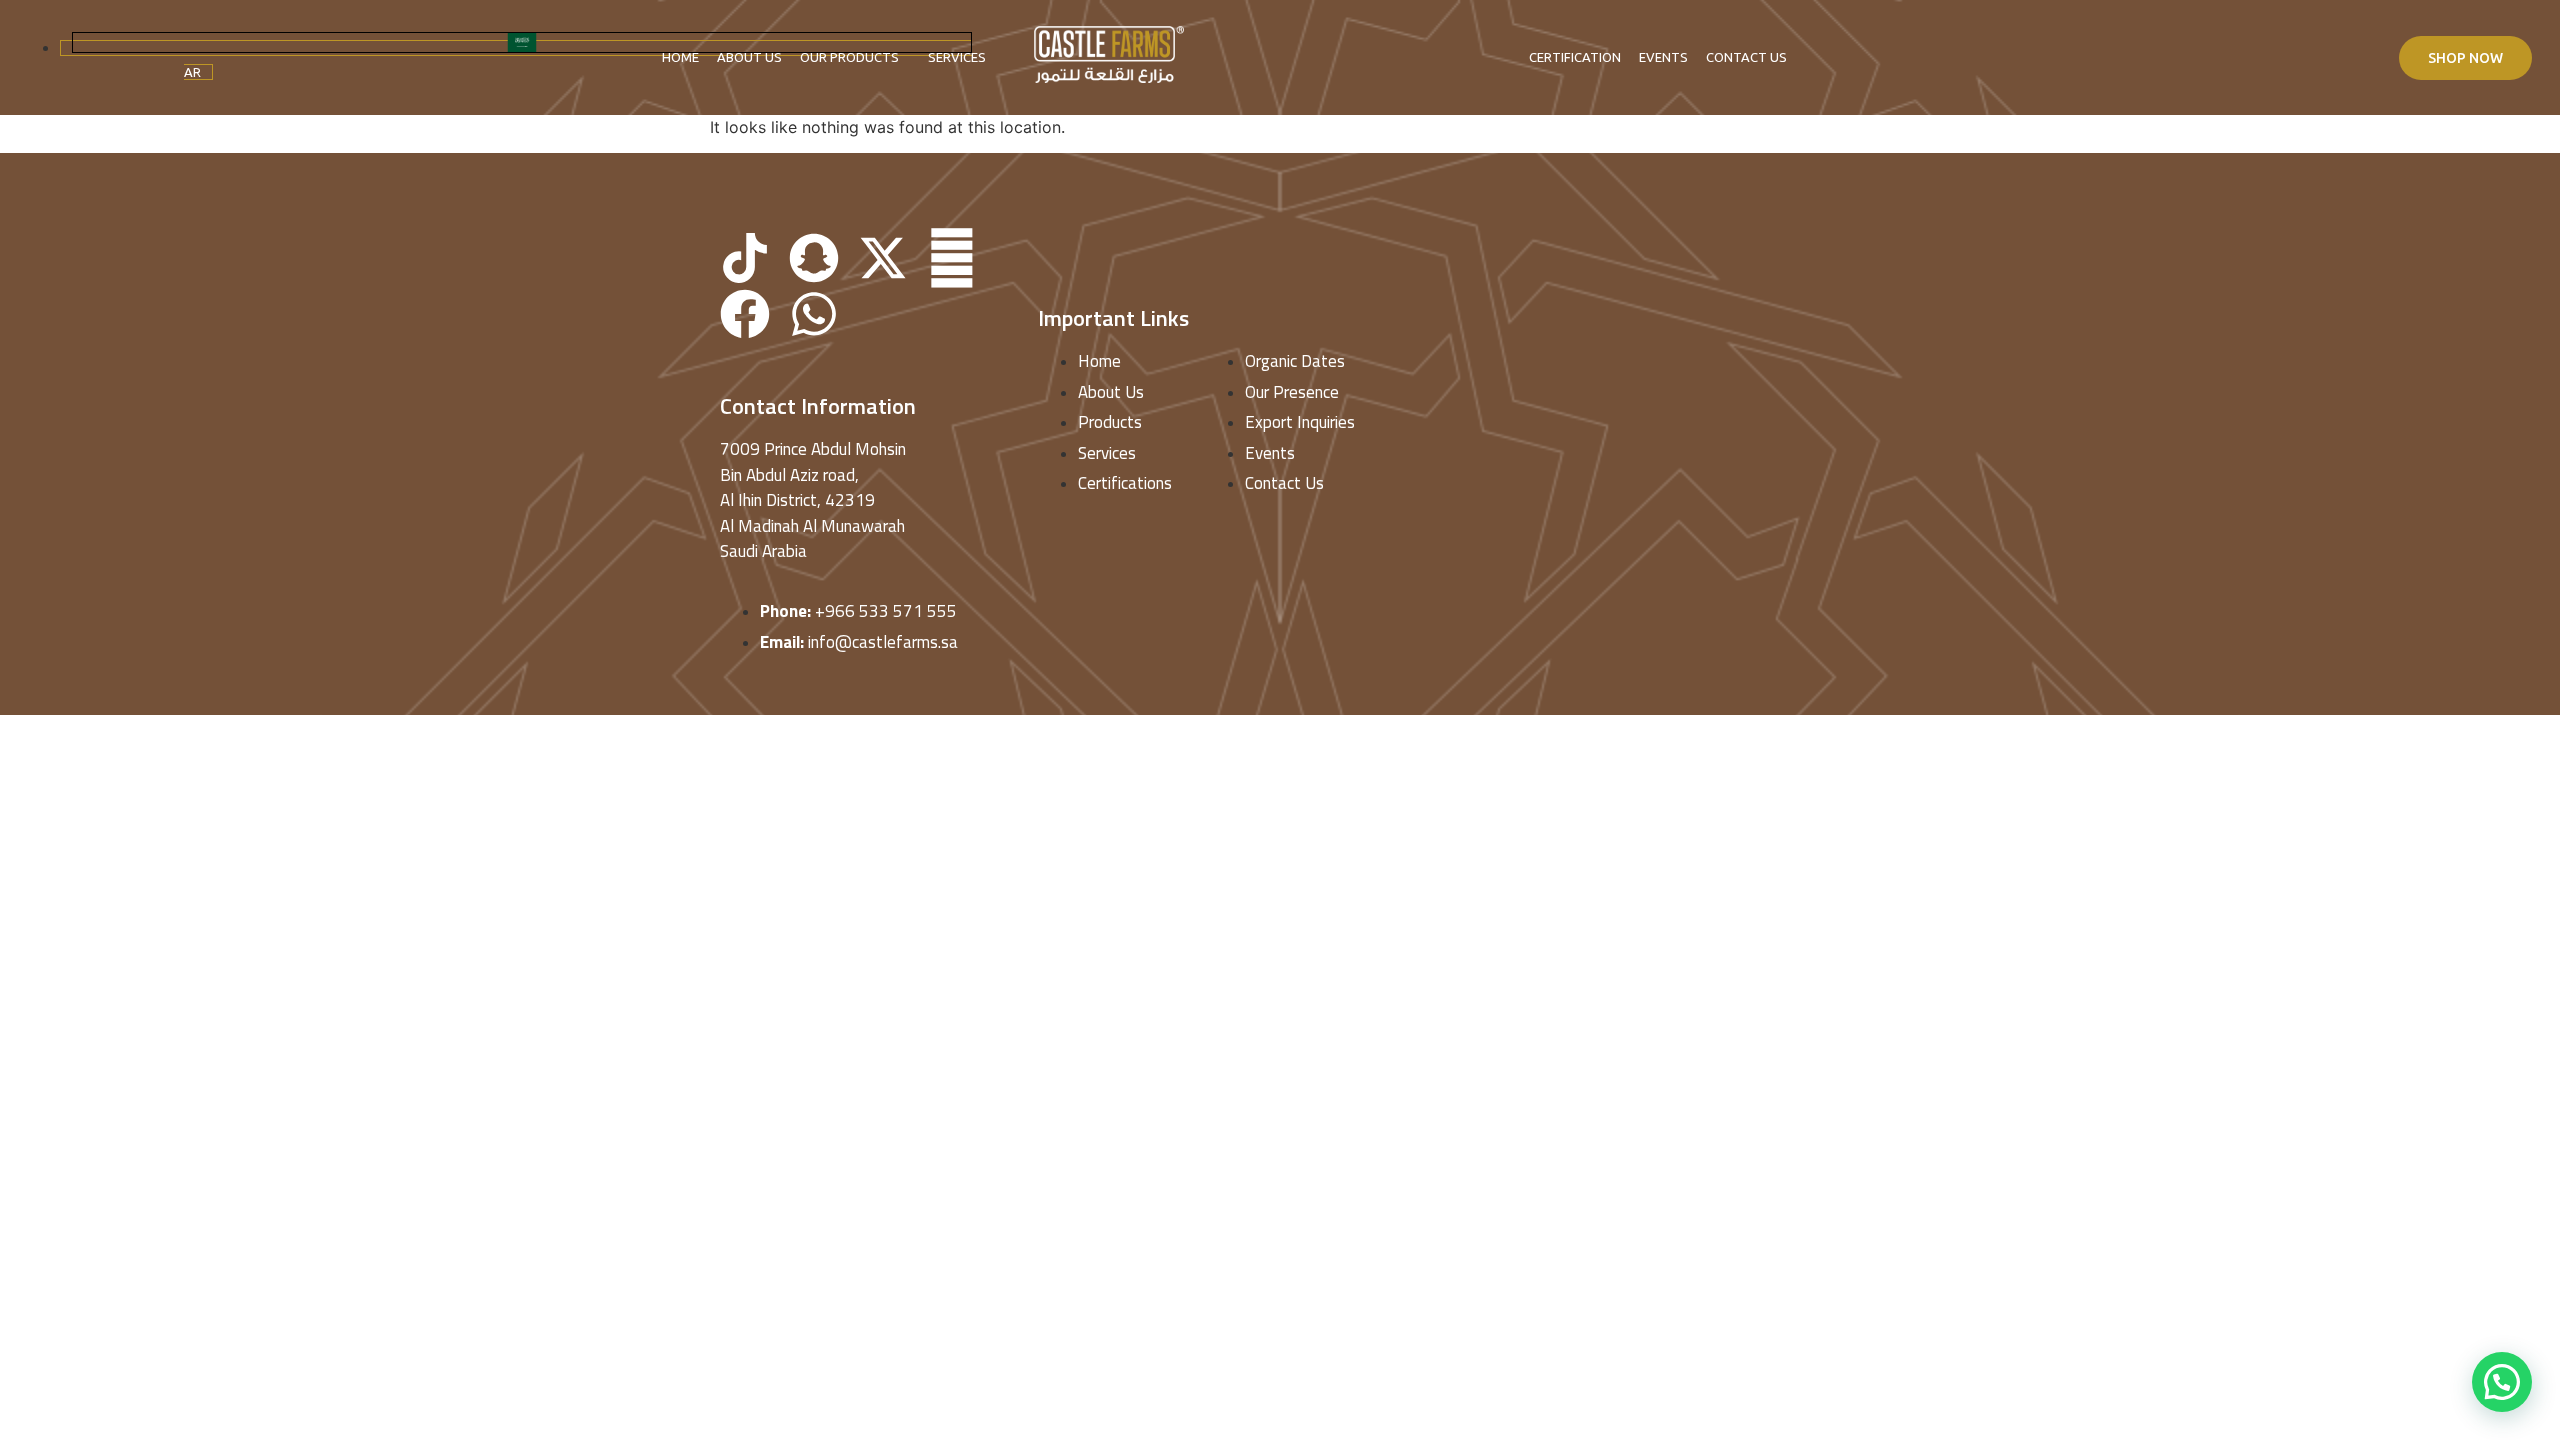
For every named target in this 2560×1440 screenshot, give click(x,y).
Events (1663, 57)
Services (957, 57)
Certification (1575, 57)
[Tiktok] (745, 258)
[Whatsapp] (814, 314)
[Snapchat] (814, 258)
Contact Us (1746, 57)
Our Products (849, 57)
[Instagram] (952, 258)
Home (680, 57)
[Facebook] (745, 314)
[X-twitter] (883, 258)
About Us (749, 57)
